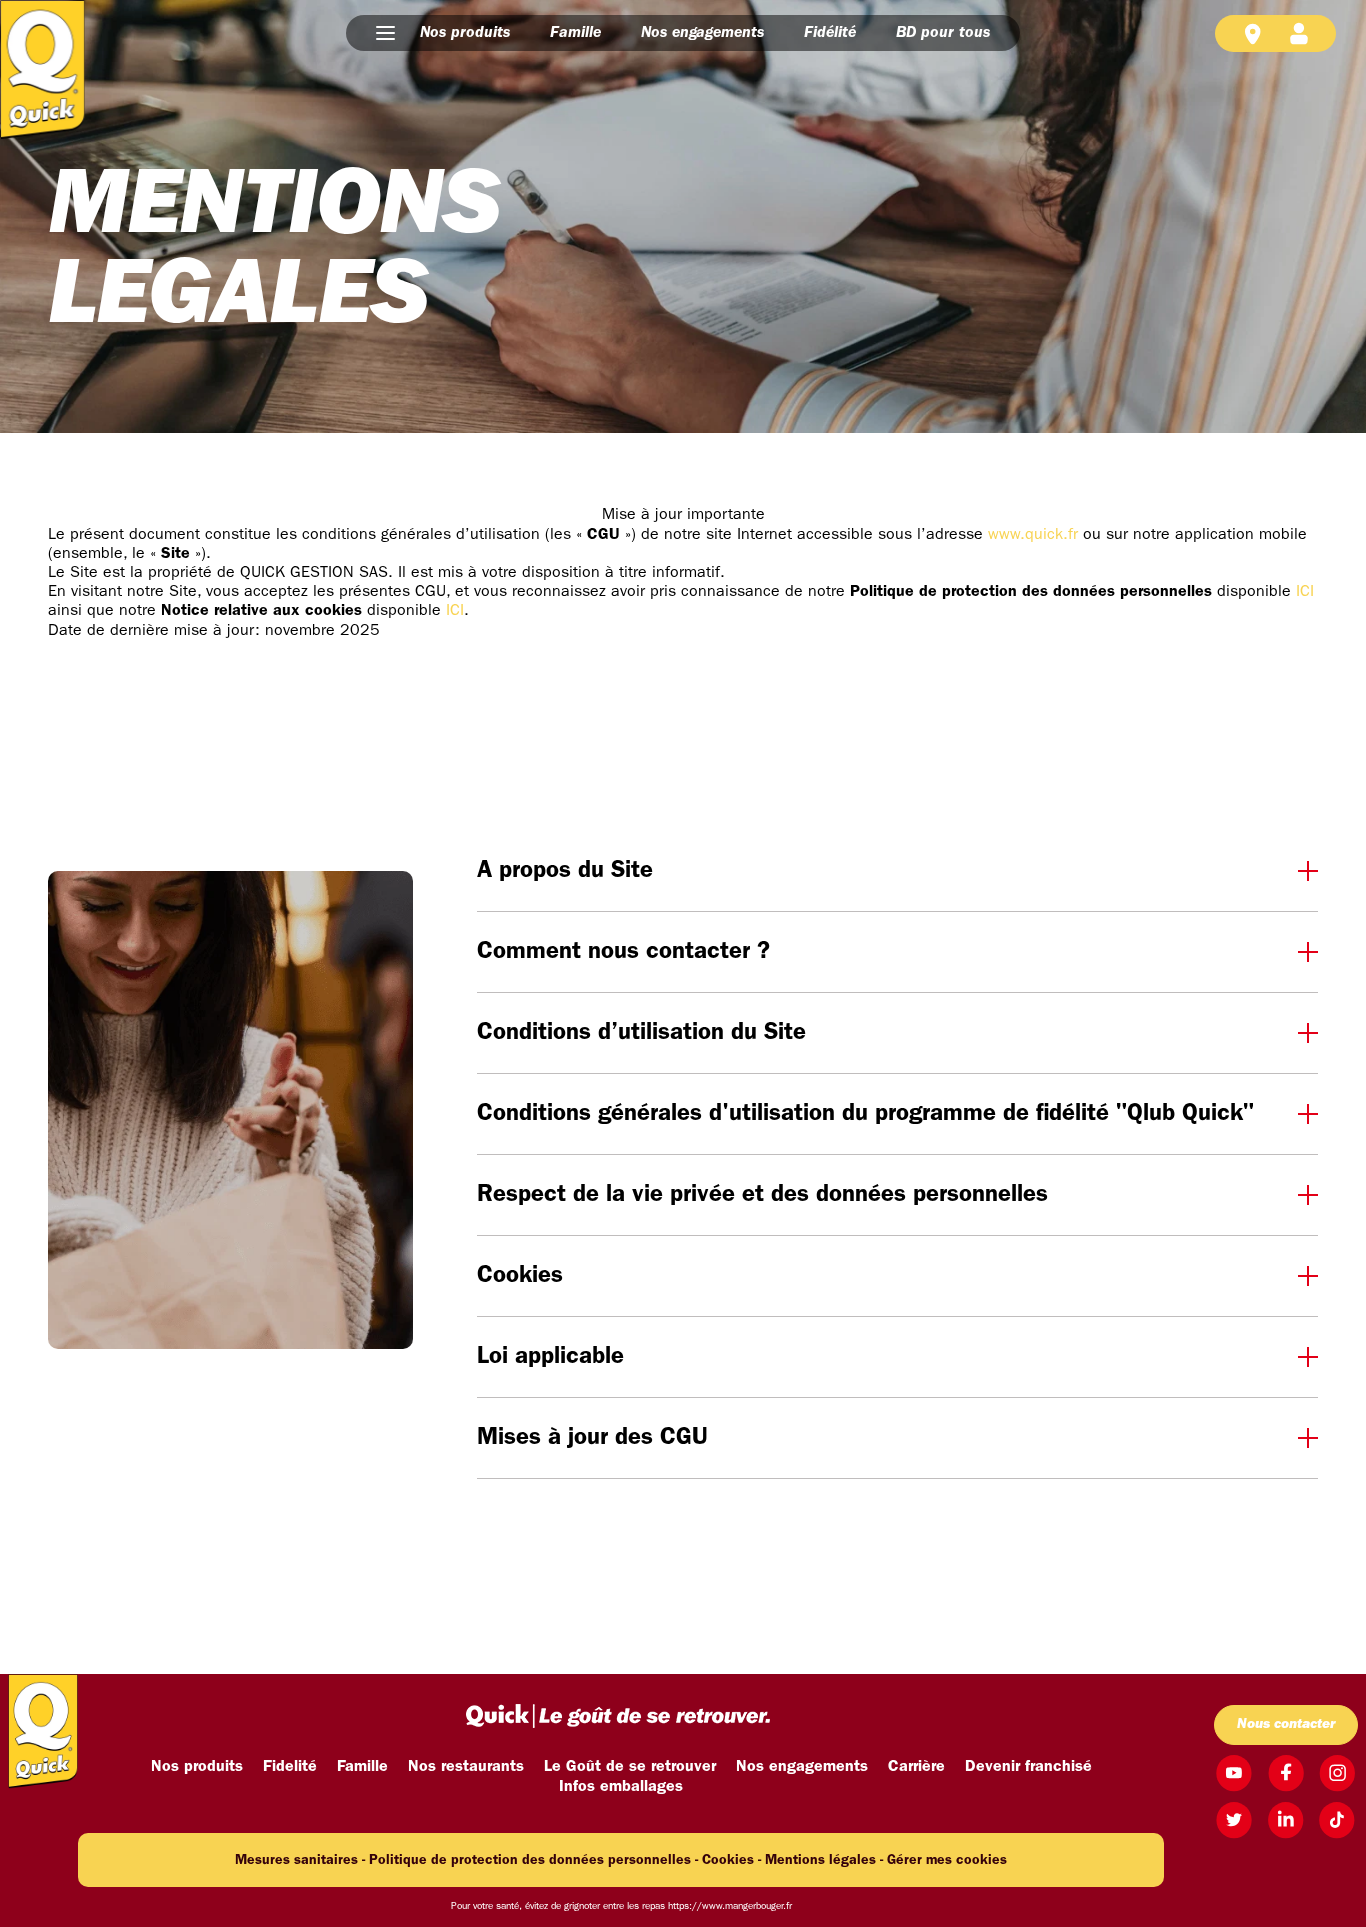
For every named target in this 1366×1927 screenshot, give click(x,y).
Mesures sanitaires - (300, 1860)
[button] (385, 33)
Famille (575, 33)
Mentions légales (820, 1860)
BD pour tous (943, 33)
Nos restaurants (466, 1767)
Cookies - (731, 1860)
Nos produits (465, 33)
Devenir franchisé (1028, 1767)
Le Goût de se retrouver (630, 1767)
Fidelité (290, 1767)
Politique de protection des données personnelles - (533, 1860)
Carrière (916, 1767)
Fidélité (830, 33)
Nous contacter (1286, 1724)
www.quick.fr (1033, 535)
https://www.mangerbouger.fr (730, 1906)
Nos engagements (702, 33)
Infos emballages (621, 1787)
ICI (1305, 592)
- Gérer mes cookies (943, 1860)
